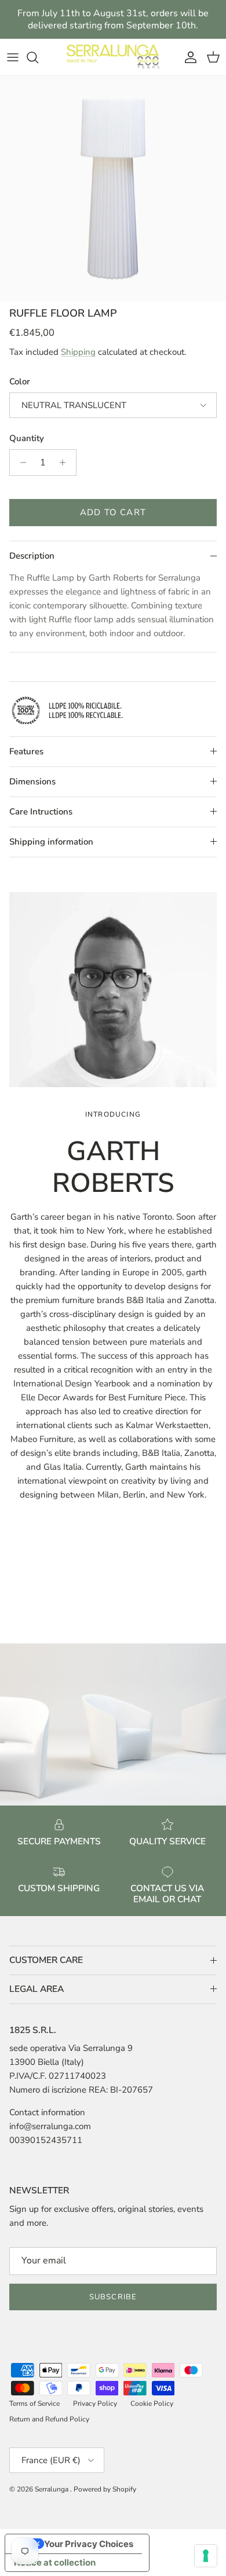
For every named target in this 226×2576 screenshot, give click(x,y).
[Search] (38, 57)
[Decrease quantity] (20, 463)
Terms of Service (34, 2403)
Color (20, 381)
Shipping (78, 352)
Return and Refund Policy (49, 2419)
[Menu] (13, 57)
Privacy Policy (95, 2403)
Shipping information (51, 842)
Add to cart (113, 512)
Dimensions (32, 781)
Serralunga (52, 2489)
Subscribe (113, 2297)
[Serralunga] (113, 57)
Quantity (27, 438)
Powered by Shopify (105, 2489)
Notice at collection (55, 2562)
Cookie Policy (152, 2403)
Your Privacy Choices (89, 2544)
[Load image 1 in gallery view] (113, 189)
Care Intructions (41, 812)
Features (26, 751)
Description (32, 556)
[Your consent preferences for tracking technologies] (206, 2556)
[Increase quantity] (66, 463)
